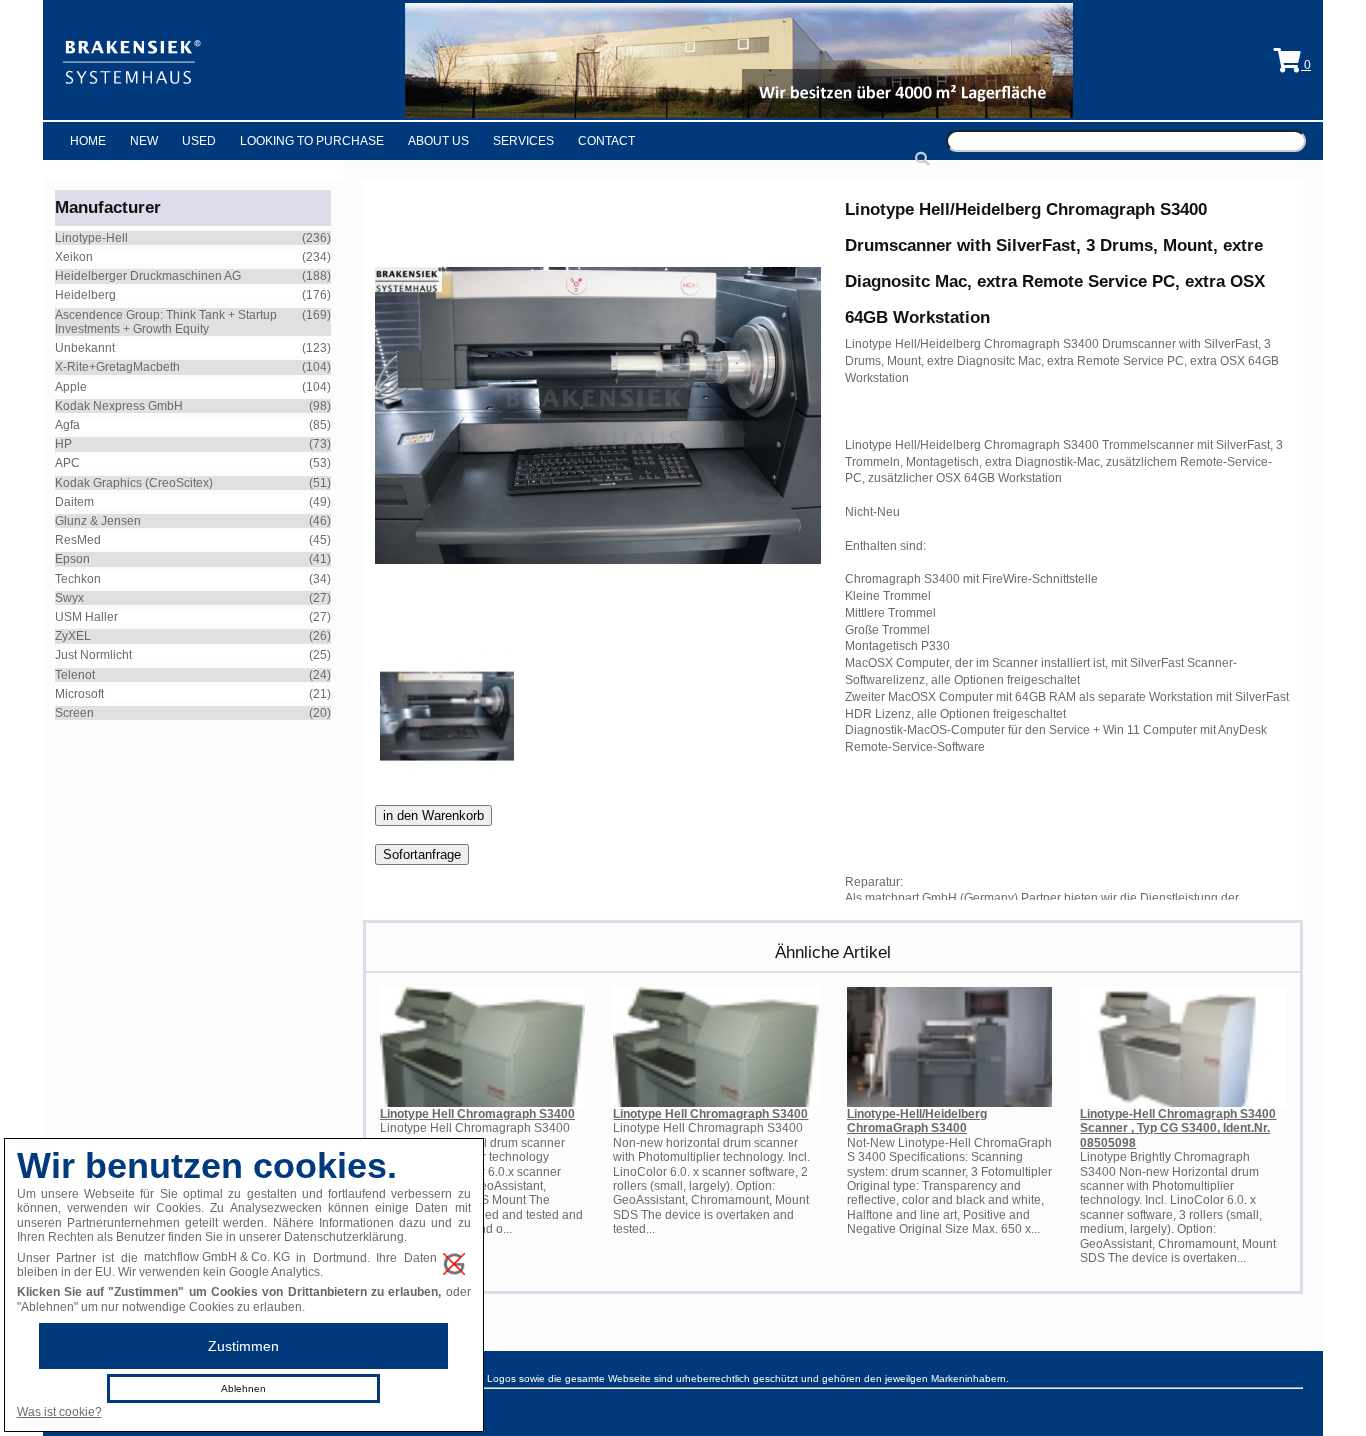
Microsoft (79, 694)
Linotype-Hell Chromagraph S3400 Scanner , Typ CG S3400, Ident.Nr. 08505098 (1178, 1128)
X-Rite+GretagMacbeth (117, 367)
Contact (606, 141)
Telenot (75, 675)
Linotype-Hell (91, 238)
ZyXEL (73, 636)
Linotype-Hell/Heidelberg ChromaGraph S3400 (917, 1121)
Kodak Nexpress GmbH (119, 406)
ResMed (78, 540)
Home (88, 141)
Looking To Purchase (312, 141)
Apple (71, 387)
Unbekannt (85, 348)
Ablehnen (243, 1388)
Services (523, 141)
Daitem (74, 502)
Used (199, 141)
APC (67, 463)
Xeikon (74, 257)
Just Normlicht (93, 655)
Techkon (78, 579)
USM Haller (86, 617)
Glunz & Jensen (98, 521)
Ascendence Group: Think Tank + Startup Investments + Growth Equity (166, 322)
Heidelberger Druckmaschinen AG (148, 276)
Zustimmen (243, 1346)
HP (63, 444)
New (144, 141)
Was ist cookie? (59, 1412)
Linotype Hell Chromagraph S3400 (477, 1114)
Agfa (67, 425)
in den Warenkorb (433, 815)
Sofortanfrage (422, 854)
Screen (74, 713)
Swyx (69, 598)
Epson (72, 559)
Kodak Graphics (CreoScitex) (134, 483)
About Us (438, 141)
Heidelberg (85, 295)
